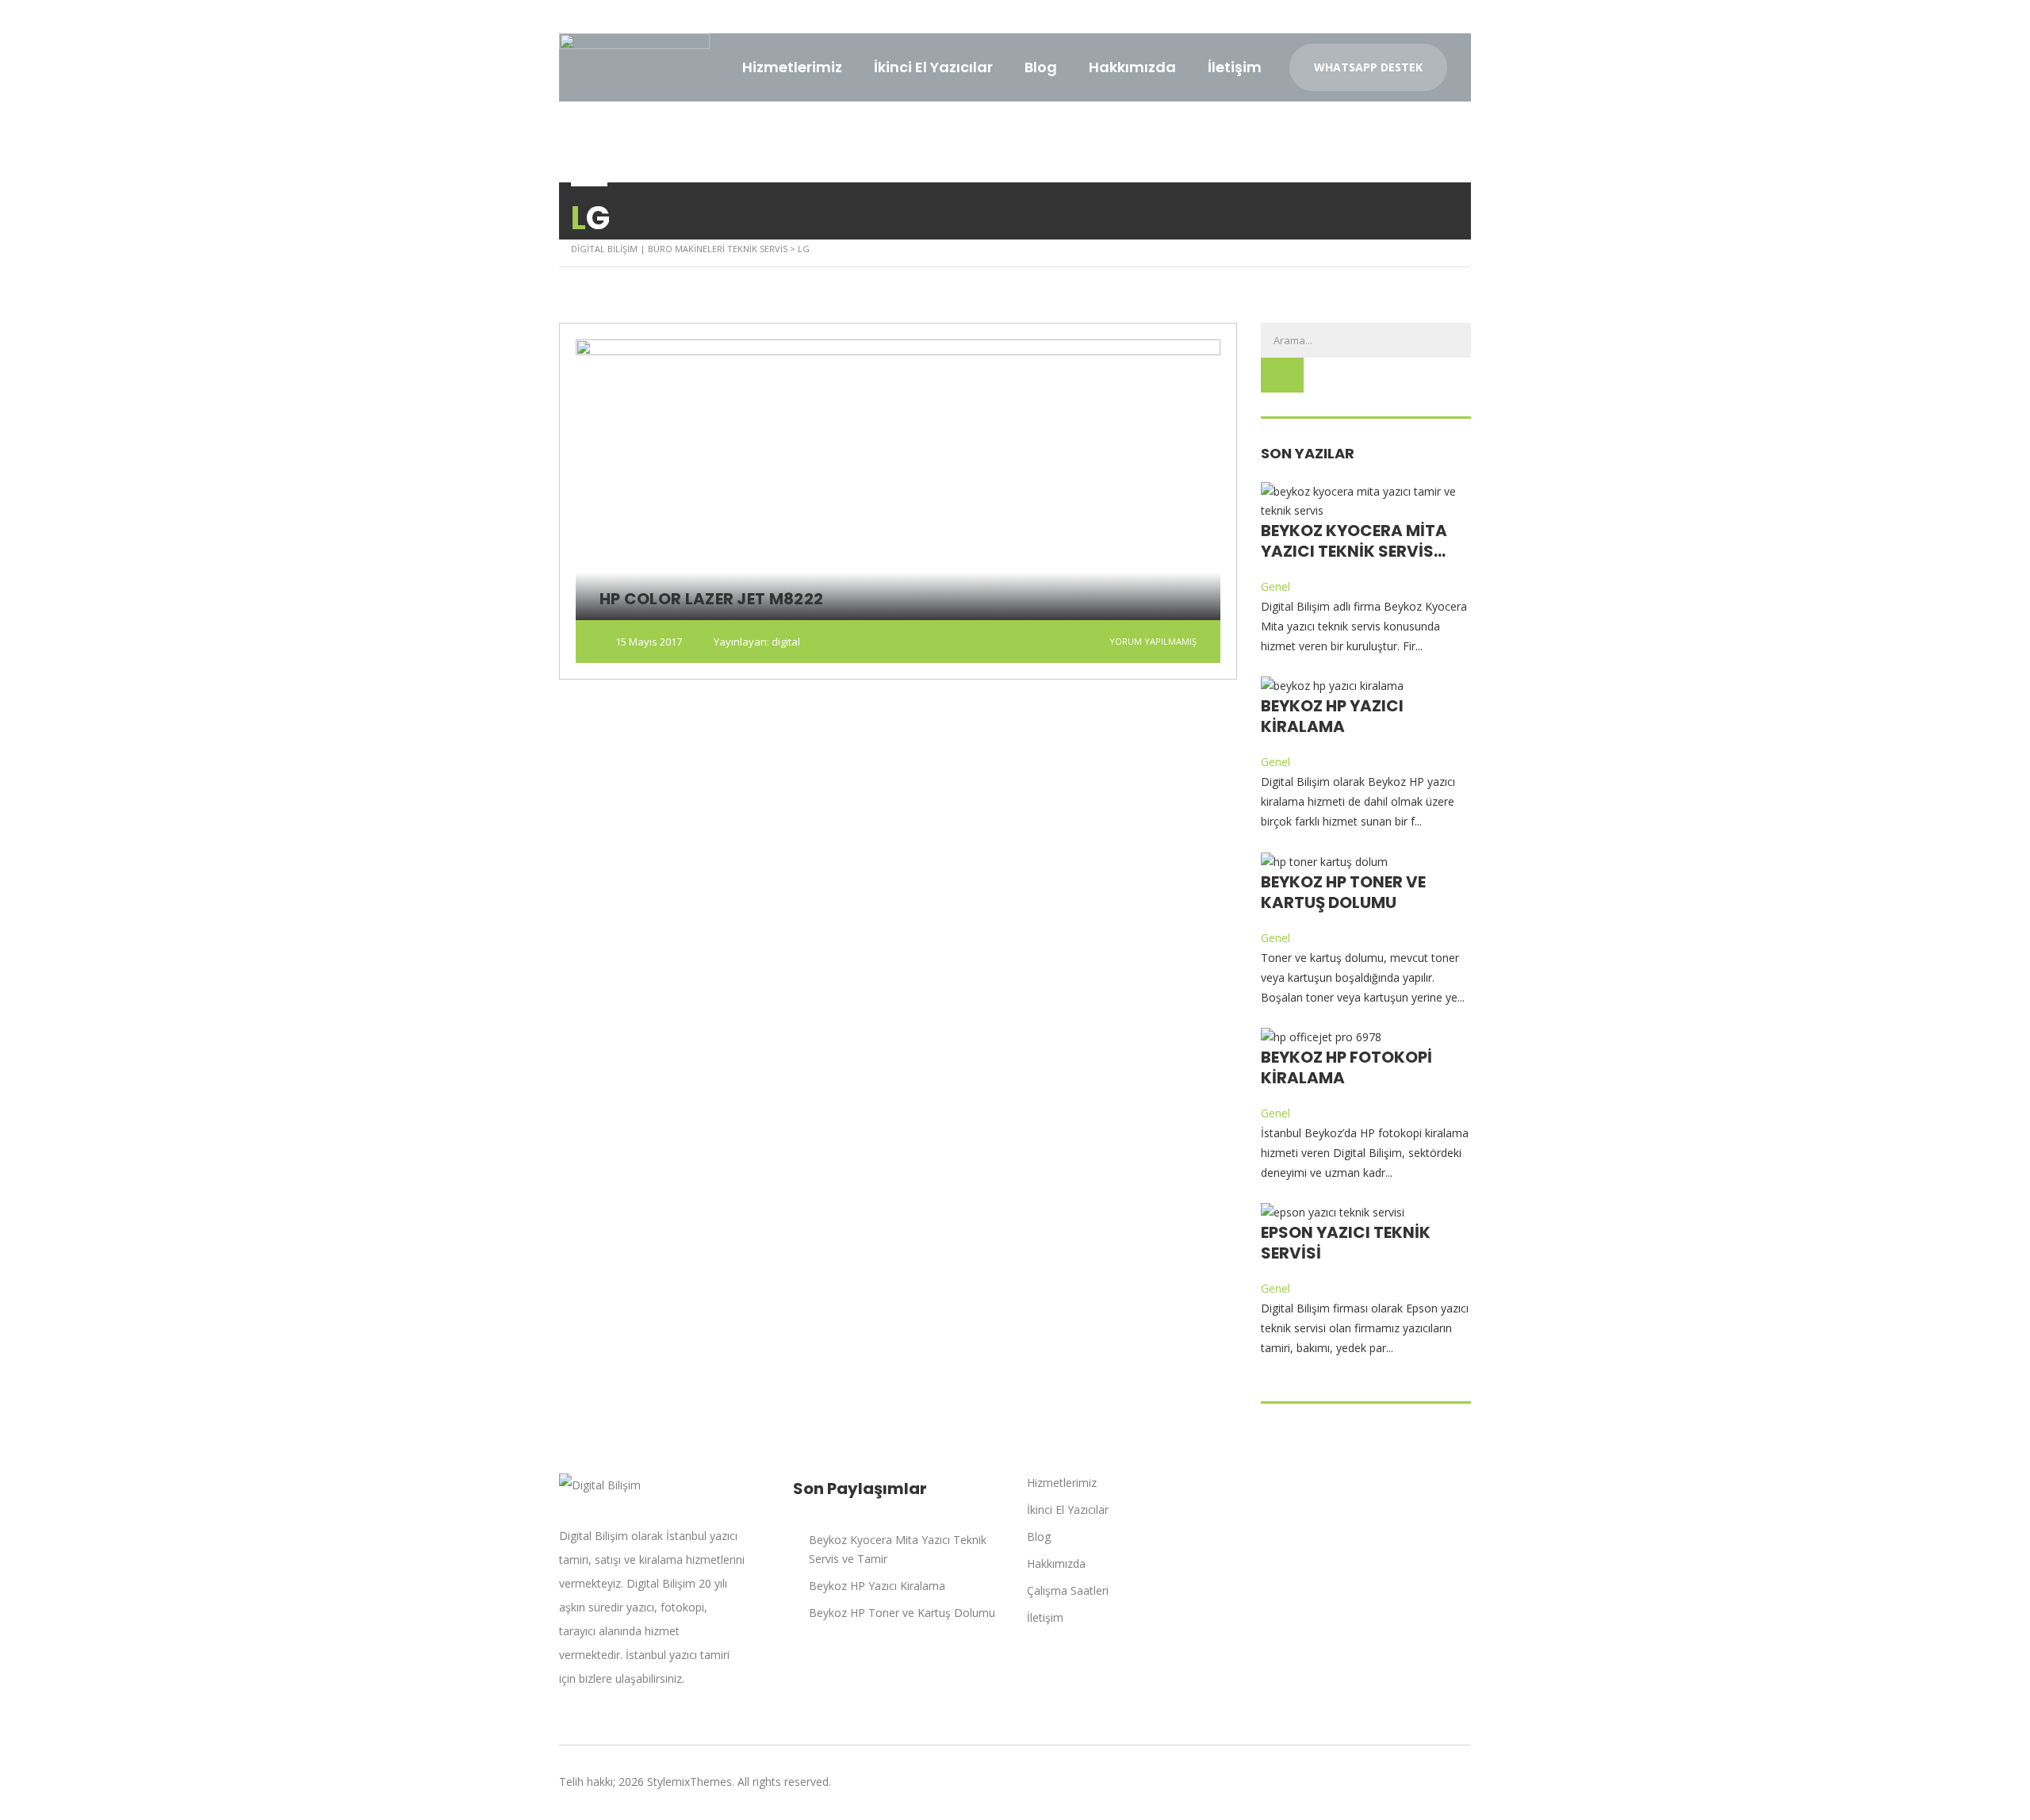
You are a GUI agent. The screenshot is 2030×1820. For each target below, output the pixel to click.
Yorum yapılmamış (1152, 641)
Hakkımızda (1132, 67)
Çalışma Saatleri (1068, 1590)
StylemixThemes (689, 1782)
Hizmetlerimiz (792, 67)
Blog (1041, 67)
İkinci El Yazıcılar (933, 67)
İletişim (1235, 67)
